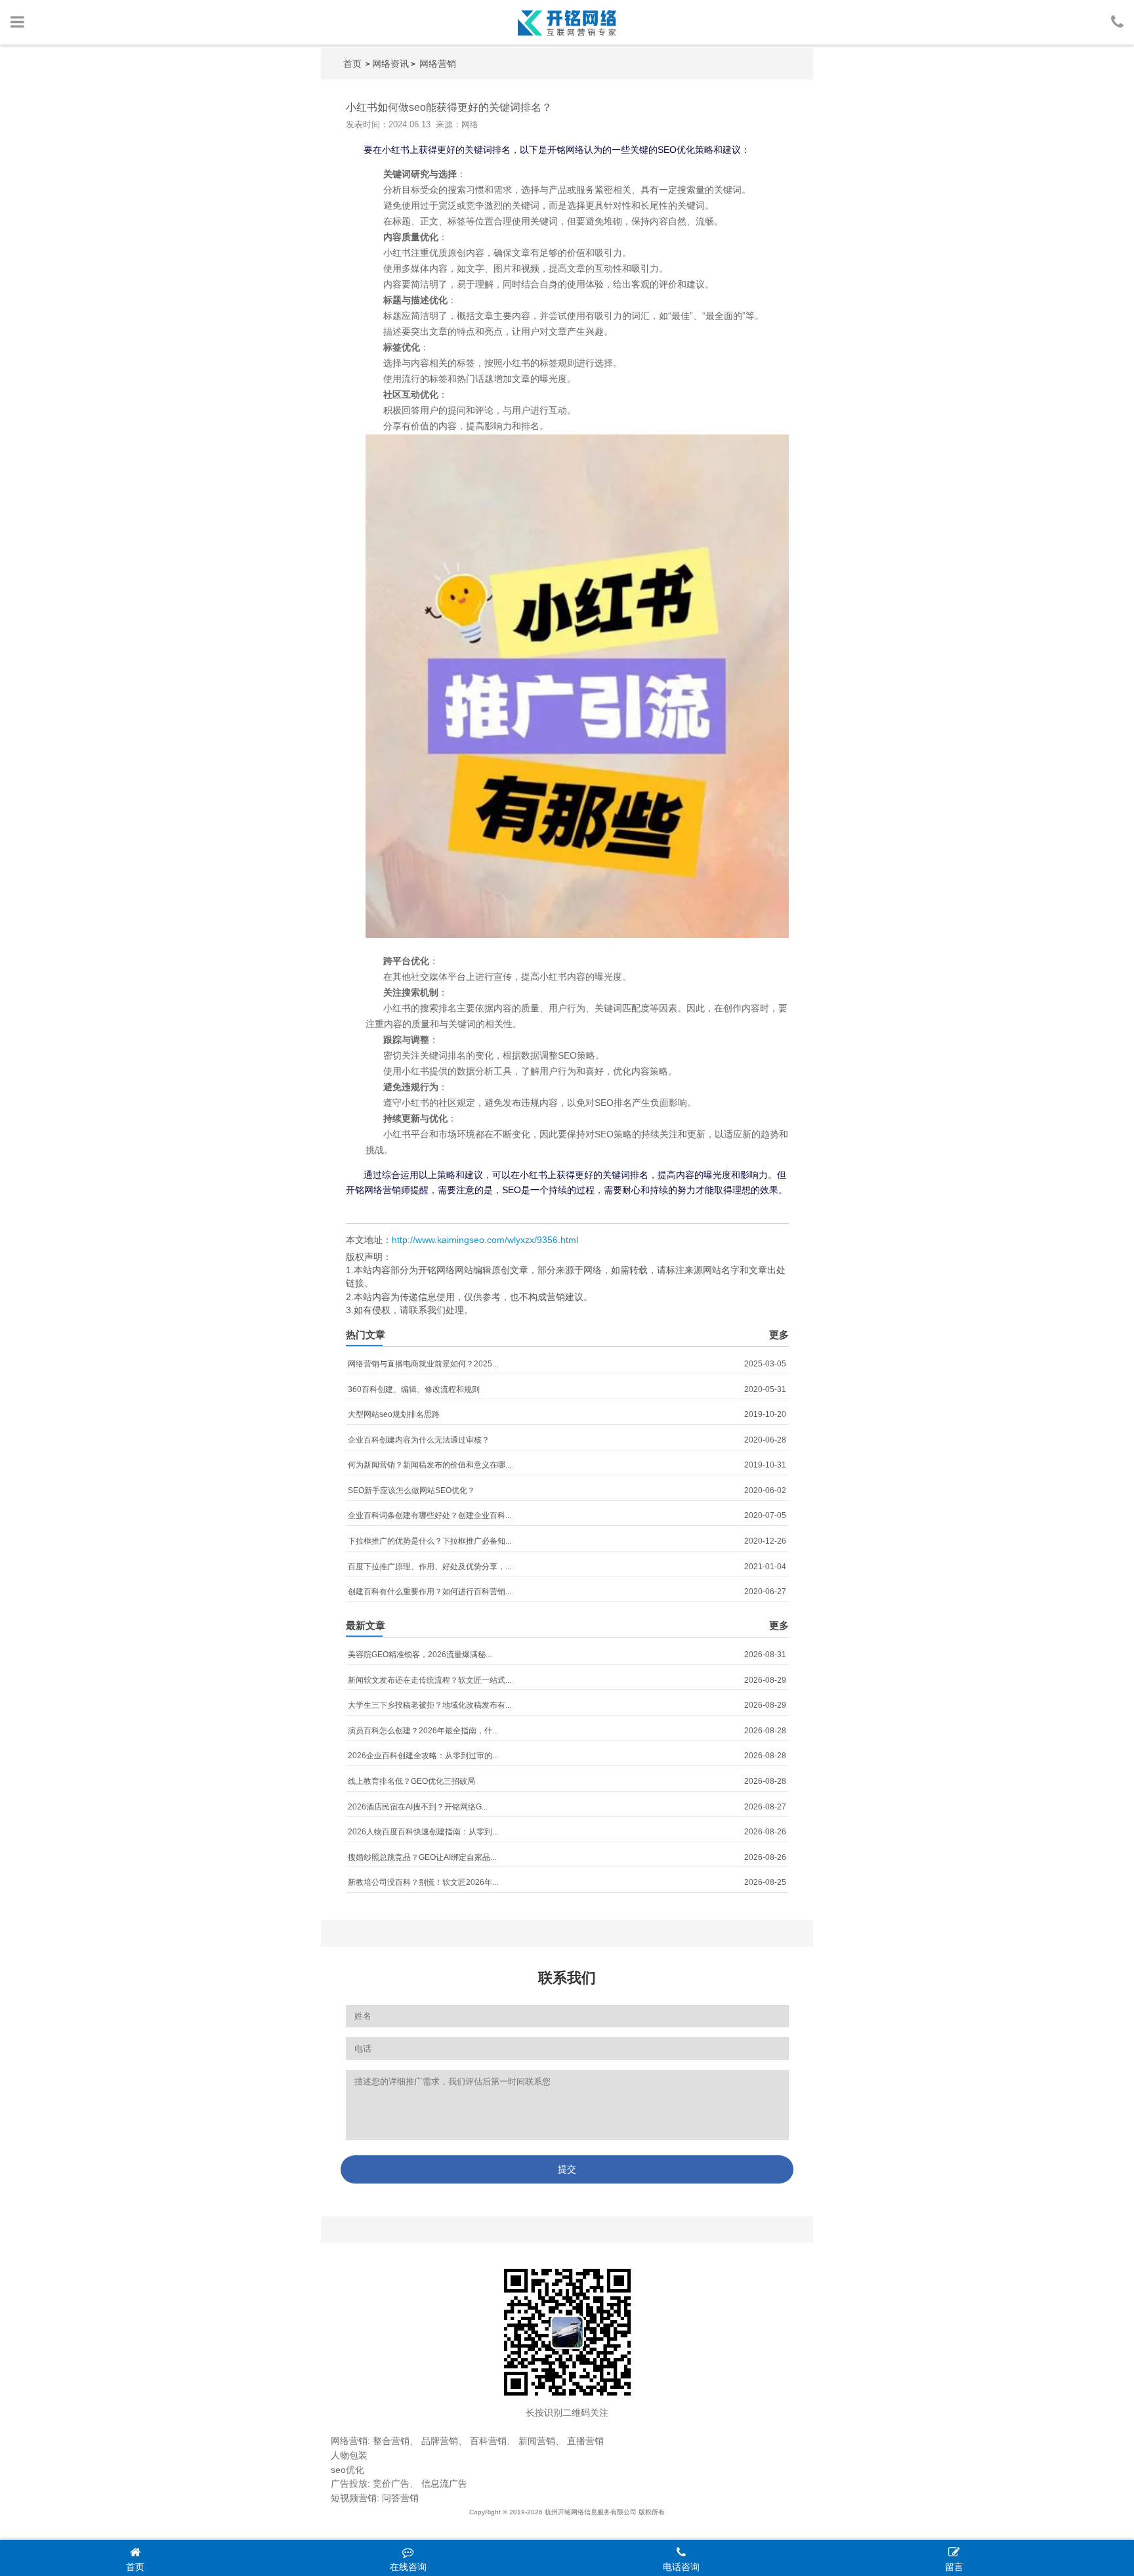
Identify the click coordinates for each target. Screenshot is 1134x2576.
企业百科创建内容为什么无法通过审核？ (419, 1440)
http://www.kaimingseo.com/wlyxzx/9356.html (485, 1240)
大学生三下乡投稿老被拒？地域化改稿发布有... (430, 1705)
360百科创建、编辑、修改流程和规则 (414, 1389)
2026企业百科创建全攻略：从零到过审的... (423, 1756)
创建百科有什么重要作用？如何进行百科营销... (430, 1592)
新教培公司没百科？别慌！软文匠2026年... (423, 1882)
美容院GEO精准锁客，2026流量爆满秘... (420, 1655)
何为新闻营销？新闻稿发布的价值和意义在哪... (430, 1465)
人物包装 (349, 2456)
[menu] (17, 22)
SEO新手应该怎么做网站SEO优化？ (411, 1490)
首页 (352, 64)
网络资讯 (390, 64)
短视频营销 (354, 2498)
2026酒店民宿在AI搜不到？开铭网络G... (418, 1807)
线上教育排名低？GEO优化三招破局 (411, 1781)
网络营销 (438, 64)
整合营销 (391, 2441)
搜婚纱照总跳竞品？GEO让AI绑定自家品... (422, 1857)
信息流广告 (444, 2484)
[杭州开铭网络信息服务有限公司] (567, 22)
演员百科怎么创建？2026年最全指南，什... (423, 1731)
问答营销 (400, 2498)
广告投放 (349, 2484)
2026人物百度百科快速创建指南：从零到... (423, 1832)
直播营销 (585, 2441)
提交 (567, 2169)
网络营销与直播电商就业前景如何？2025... (423, 1364)
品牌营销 (440, 2441)
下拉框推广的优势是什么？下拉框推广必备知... (430, 1541)
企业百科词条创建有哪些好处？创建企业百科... (430, 1515)
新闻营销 (537, 2441)
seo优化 (347, 2470)
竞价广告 (391, 2484)
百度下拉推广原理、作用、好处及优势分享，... (430, 1567)
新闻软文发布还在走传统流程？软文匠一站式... (430, 1680)
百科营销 (488, 2441)
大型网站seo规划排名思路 (394, 1414)
